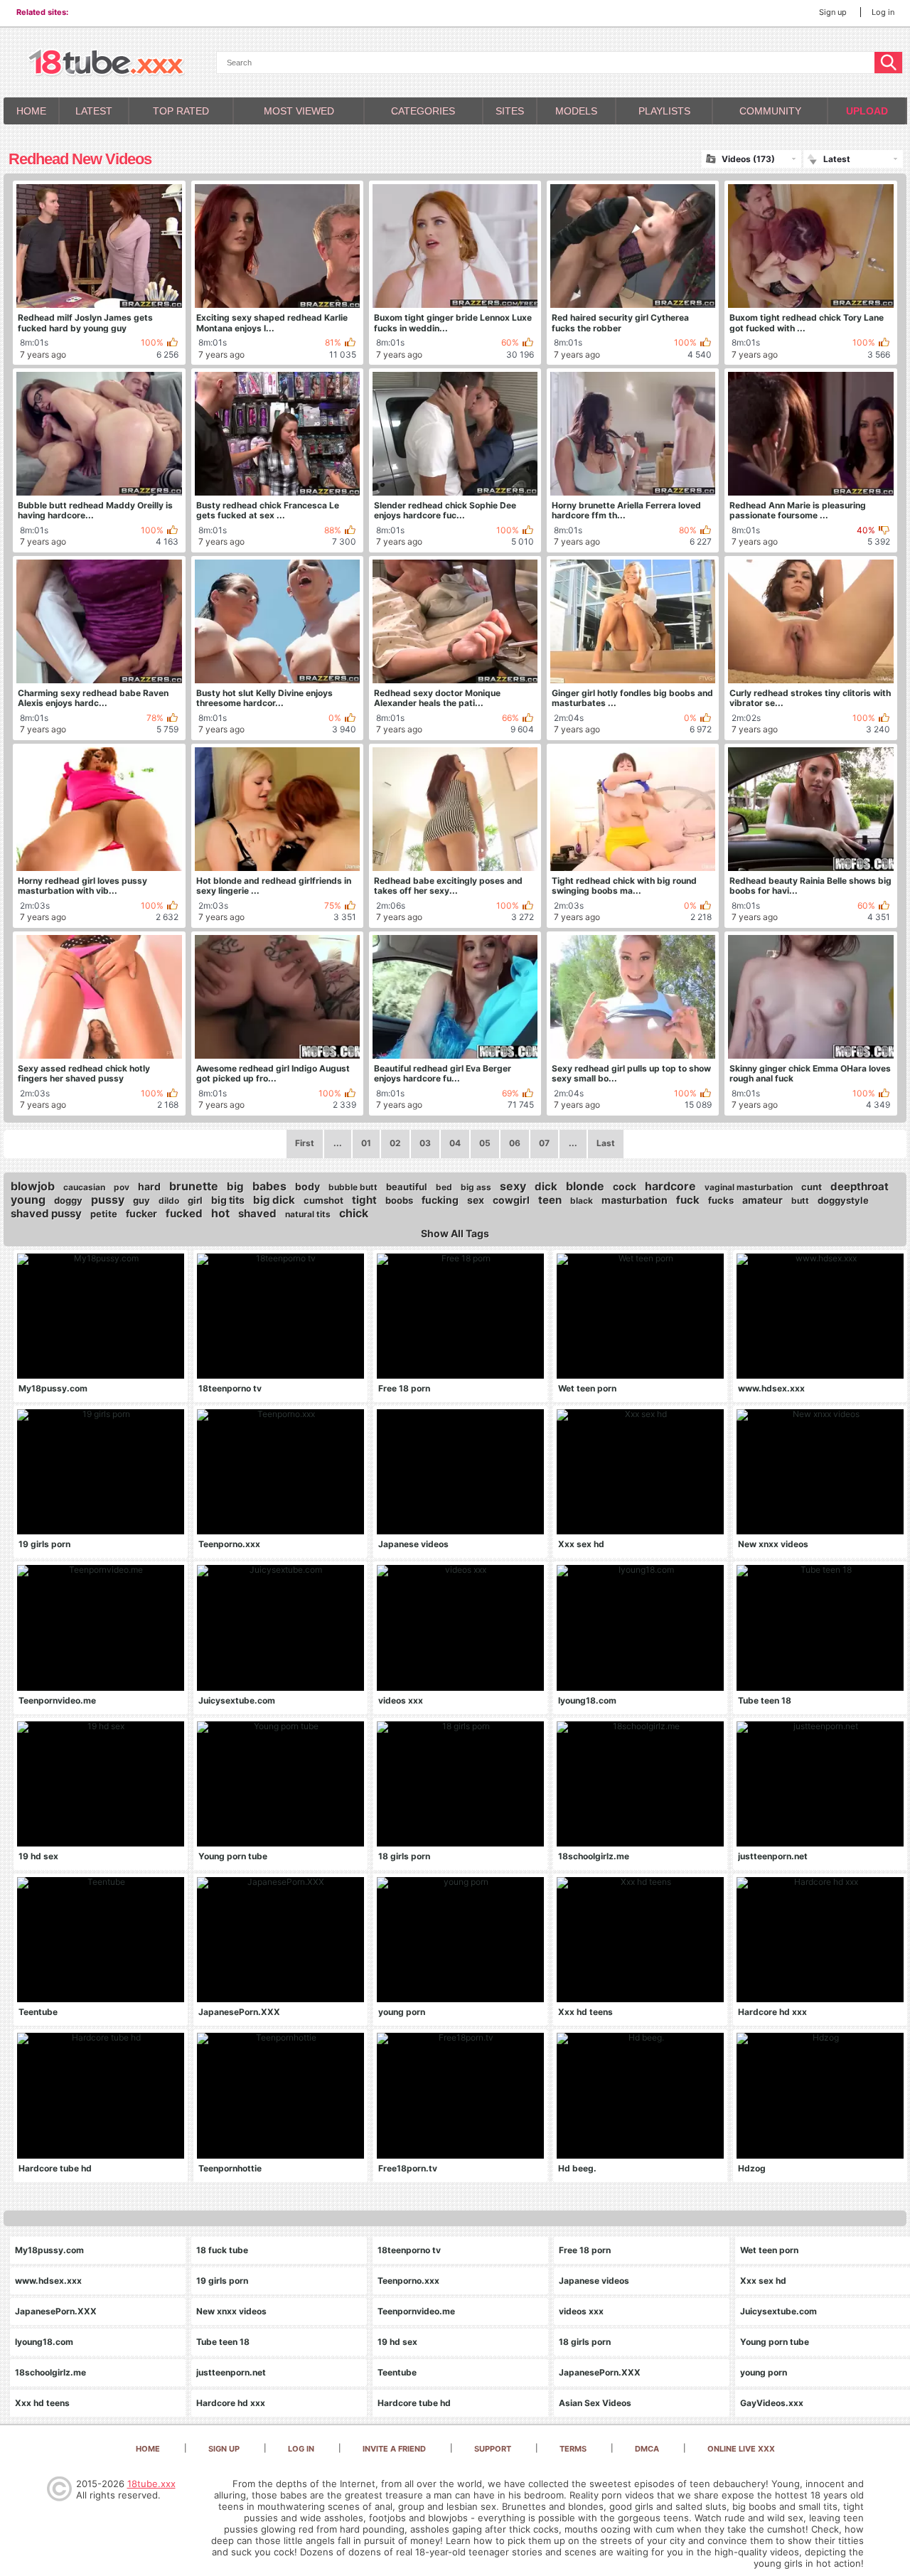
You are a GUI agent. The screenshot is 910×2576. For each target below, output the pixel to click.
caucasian (84, 1187)
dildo (169, 1201)
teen (550, 1200)
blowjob (33, 1186)
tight (364, 1200)
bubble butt (353, 1187)
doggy (68, 1200)
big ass (476, 1187)
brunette (194, 1186)
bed (444, 1187)
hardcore (670, 1186)
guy (141, 1200)
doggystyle (843, 1200)
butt (800, 1201)
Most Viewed (299, 111)
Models (576, 111)
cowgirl (511, 1200)
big (235, 1186)
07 (544, 1143)
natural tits (308, 1214)
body (307, 1186)
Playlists (664, 111)
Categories (423, 111)
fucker (141, 1213)
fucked (184, 1213)
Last (606, 1143)
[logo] (106, 64)
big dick (274, 1200)
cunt (812, 1187)
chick (354, 1213)
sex (476, 1200)
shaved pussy (46, 1213)
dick (546, 1186)
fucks (721, 1200)
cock (625, 1186)
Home (31, 111)
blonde (585, 1186)
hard (149, 1186)
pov (122, 1187)
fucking (440, 1200)
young (28, 1199)
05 (485, 1143)
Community (770, 111)
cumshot (323, 1200)
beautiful (407, 1187)
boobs (399, 1200)
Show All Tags (455, 1234)
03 (425, 1143)
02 (395, 1143)
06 (515, 1143)
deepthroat (860, 1186)
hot (220, 1213)
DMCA (647, 2449)
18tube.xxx (151, 2484)
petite (104, 1214)
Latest (94, 111)
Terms (573, 2449)
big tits (228, 1200)
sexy (513, 1186)
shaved (257, 1213)
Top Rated (181, 111)
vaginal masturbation (749, 1187)
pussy (108, 1199)
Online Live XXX (741, 2449)
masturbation (635, 1200)
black (582, 1201)
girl (195, 1200)
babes (269, 1186)
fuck (688, 1200)
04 (455, 1143)
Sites (510, 111)
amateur (762, 1200)
